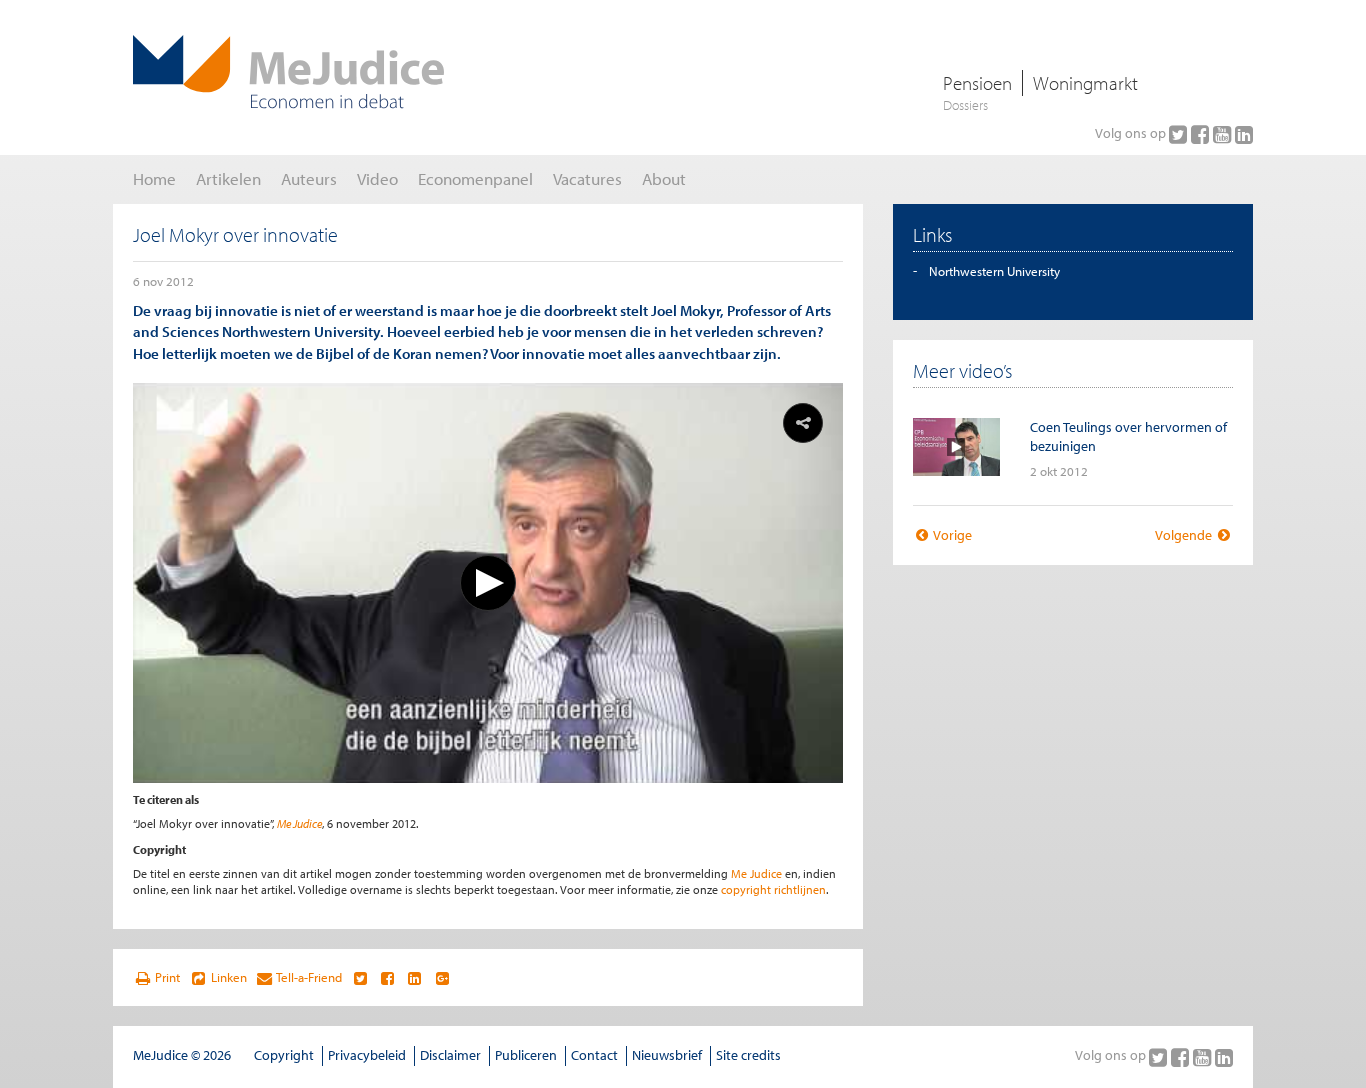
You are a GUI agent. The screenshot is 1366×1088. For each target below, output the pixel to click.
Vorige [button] (951, 535)
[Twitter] (1180, 134)
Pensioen (977, 83)
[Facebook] (1202, 134)
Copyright (284, 1055)
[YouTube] (1224, 134)
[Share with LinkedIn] (414, 978)
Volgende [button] (1185, 535)
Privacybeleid (367, 1055)
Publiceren (526, 1055)
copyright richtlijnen (773, 889)
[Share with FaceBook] (387, 978)
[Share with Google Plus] (442, 978)
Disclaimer (450, 1055)
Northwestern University (994, 271)
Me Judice (299, 823)
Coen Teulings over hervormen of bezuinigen (1128, 436)
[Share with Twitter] (359, 978)
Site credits (748, 1055)
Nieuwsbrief (667, 1055)
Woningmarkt (1085, 83)
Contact (594, 1055)
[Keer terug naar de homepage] (288, 72)
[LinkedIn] (1244, 134)
